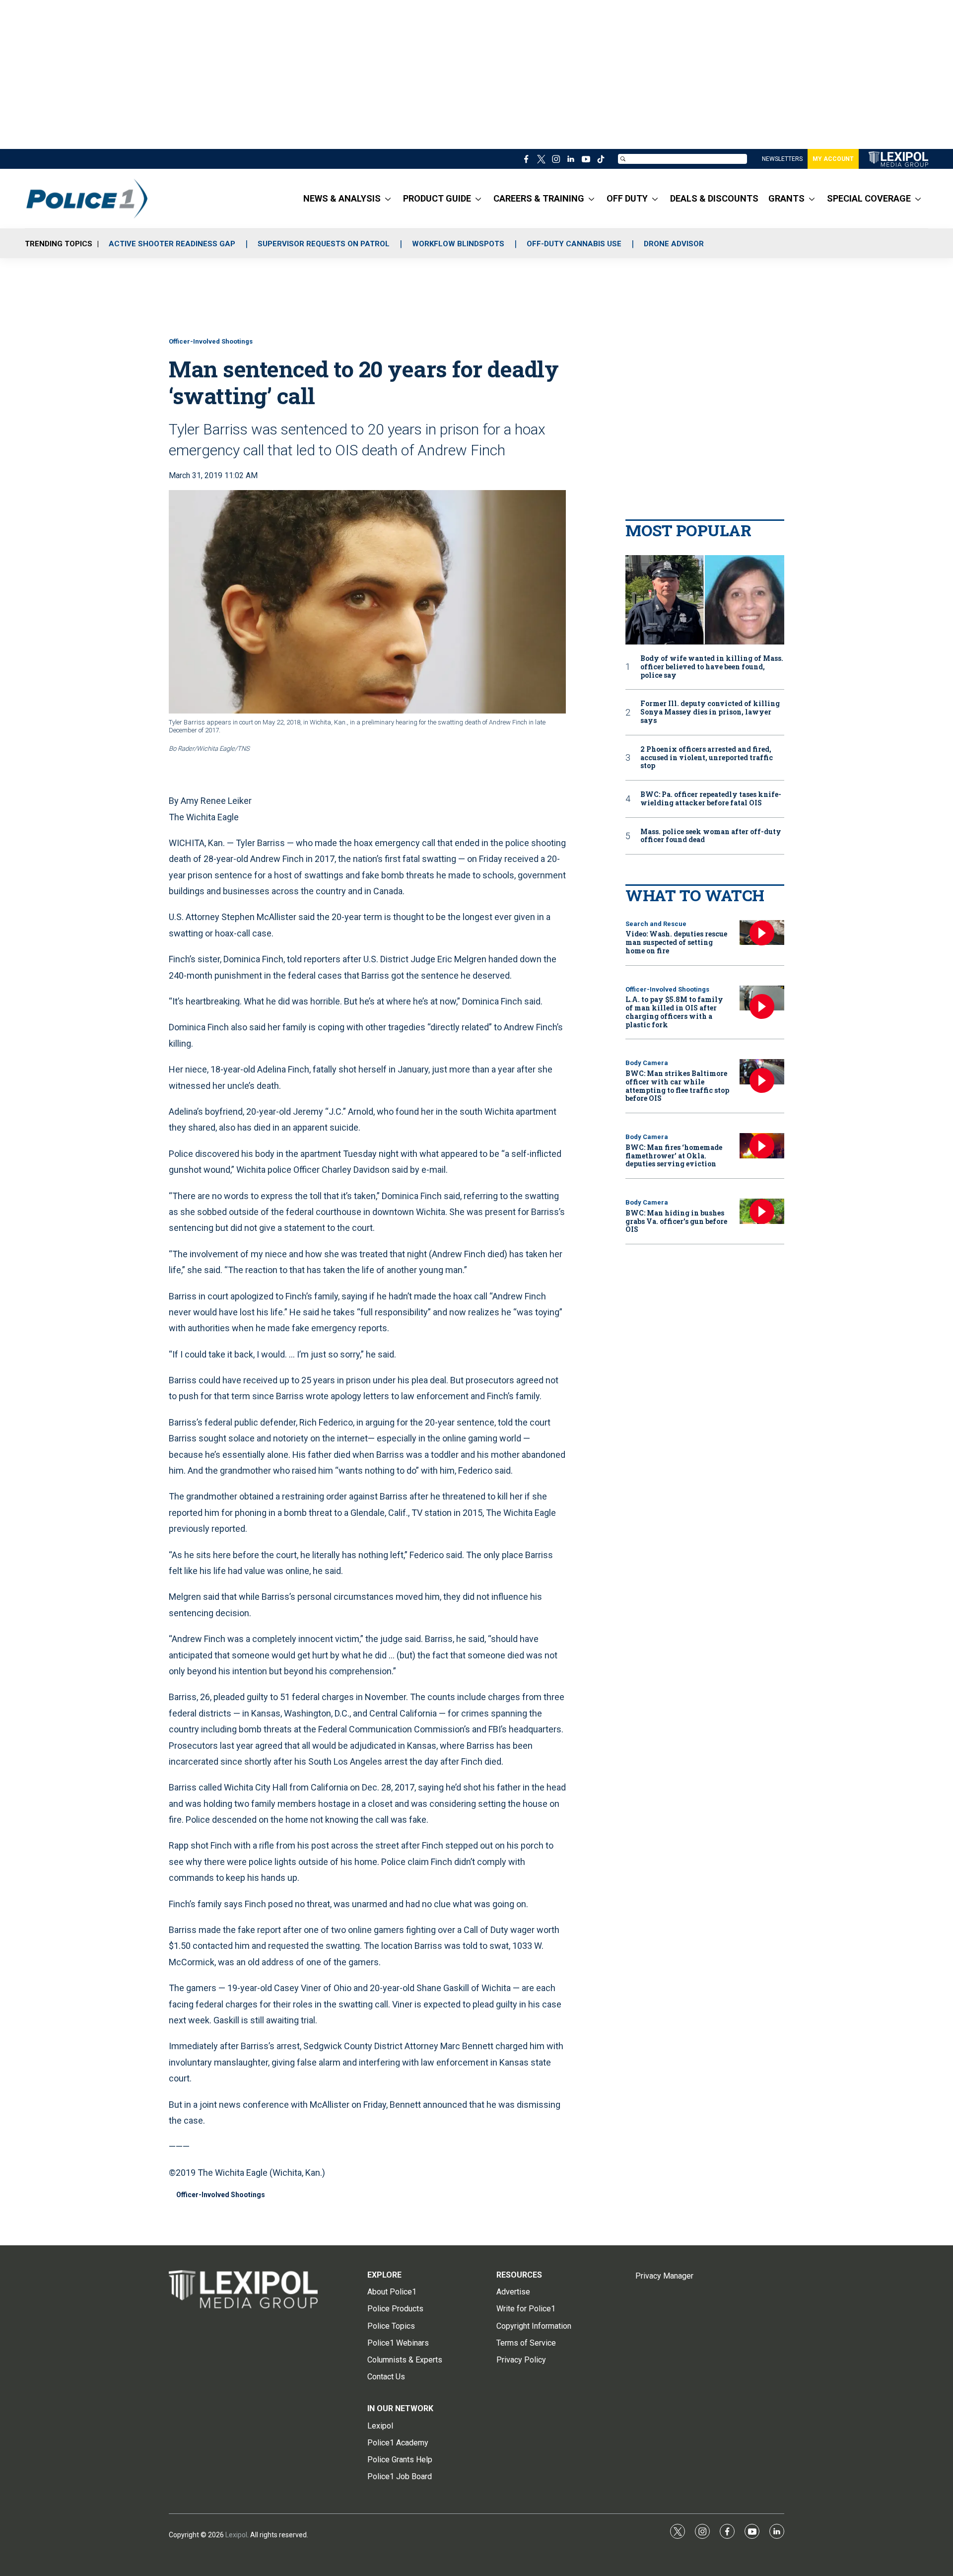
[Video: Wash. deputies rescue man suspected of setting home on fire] (762, 933)
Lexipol (236, 2535)
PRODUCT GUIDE (437, 198)
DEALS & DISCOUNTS (714, 198)
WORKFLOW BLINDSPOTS (458, 244)
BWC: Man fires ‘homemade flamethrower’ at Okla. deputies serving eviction (674, 1156)
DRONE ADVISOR (674, 244)
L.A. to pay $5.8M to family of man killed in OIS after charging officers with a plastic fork (674, 1012)
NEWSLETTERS (782, 159)
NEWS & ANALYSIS (342, 198)
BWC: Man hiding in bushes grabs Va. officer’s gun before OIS (676, 1221)
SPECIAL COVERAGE (869, 198)
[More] (388, 199)
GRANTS (786, 198)
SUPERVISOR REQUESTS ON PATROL (324, 244)
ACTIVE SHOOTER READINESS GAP (172, 244)
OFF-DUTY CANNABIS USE (574, 244)
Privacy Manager (664, 2276)
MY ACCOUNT (833, 159)
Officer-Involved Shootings (211, 341)
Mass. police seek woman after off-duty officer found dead (711, 836)
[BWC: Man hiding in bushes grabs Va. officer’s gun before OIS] (762, 1211)
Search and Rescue (656, 924)
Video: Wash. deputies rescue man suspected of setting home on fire (676, 942)
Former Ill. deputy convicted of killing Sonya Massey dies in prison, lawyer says (710, 712)
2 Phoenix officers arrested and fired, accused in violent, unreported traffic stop (707, 758)
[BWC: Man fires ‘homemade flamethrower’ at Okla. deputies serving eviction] (762, 1146)
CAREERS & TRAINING (539, 198)
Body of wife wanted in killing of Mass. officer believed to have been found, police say (712, 667)
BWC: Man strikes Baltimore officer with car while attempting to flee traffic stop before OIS (677, 1086)
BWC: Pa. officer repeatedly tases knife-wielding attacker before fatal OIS (711, 799)
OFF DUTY (627, 198)
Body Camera (647, 1063)
